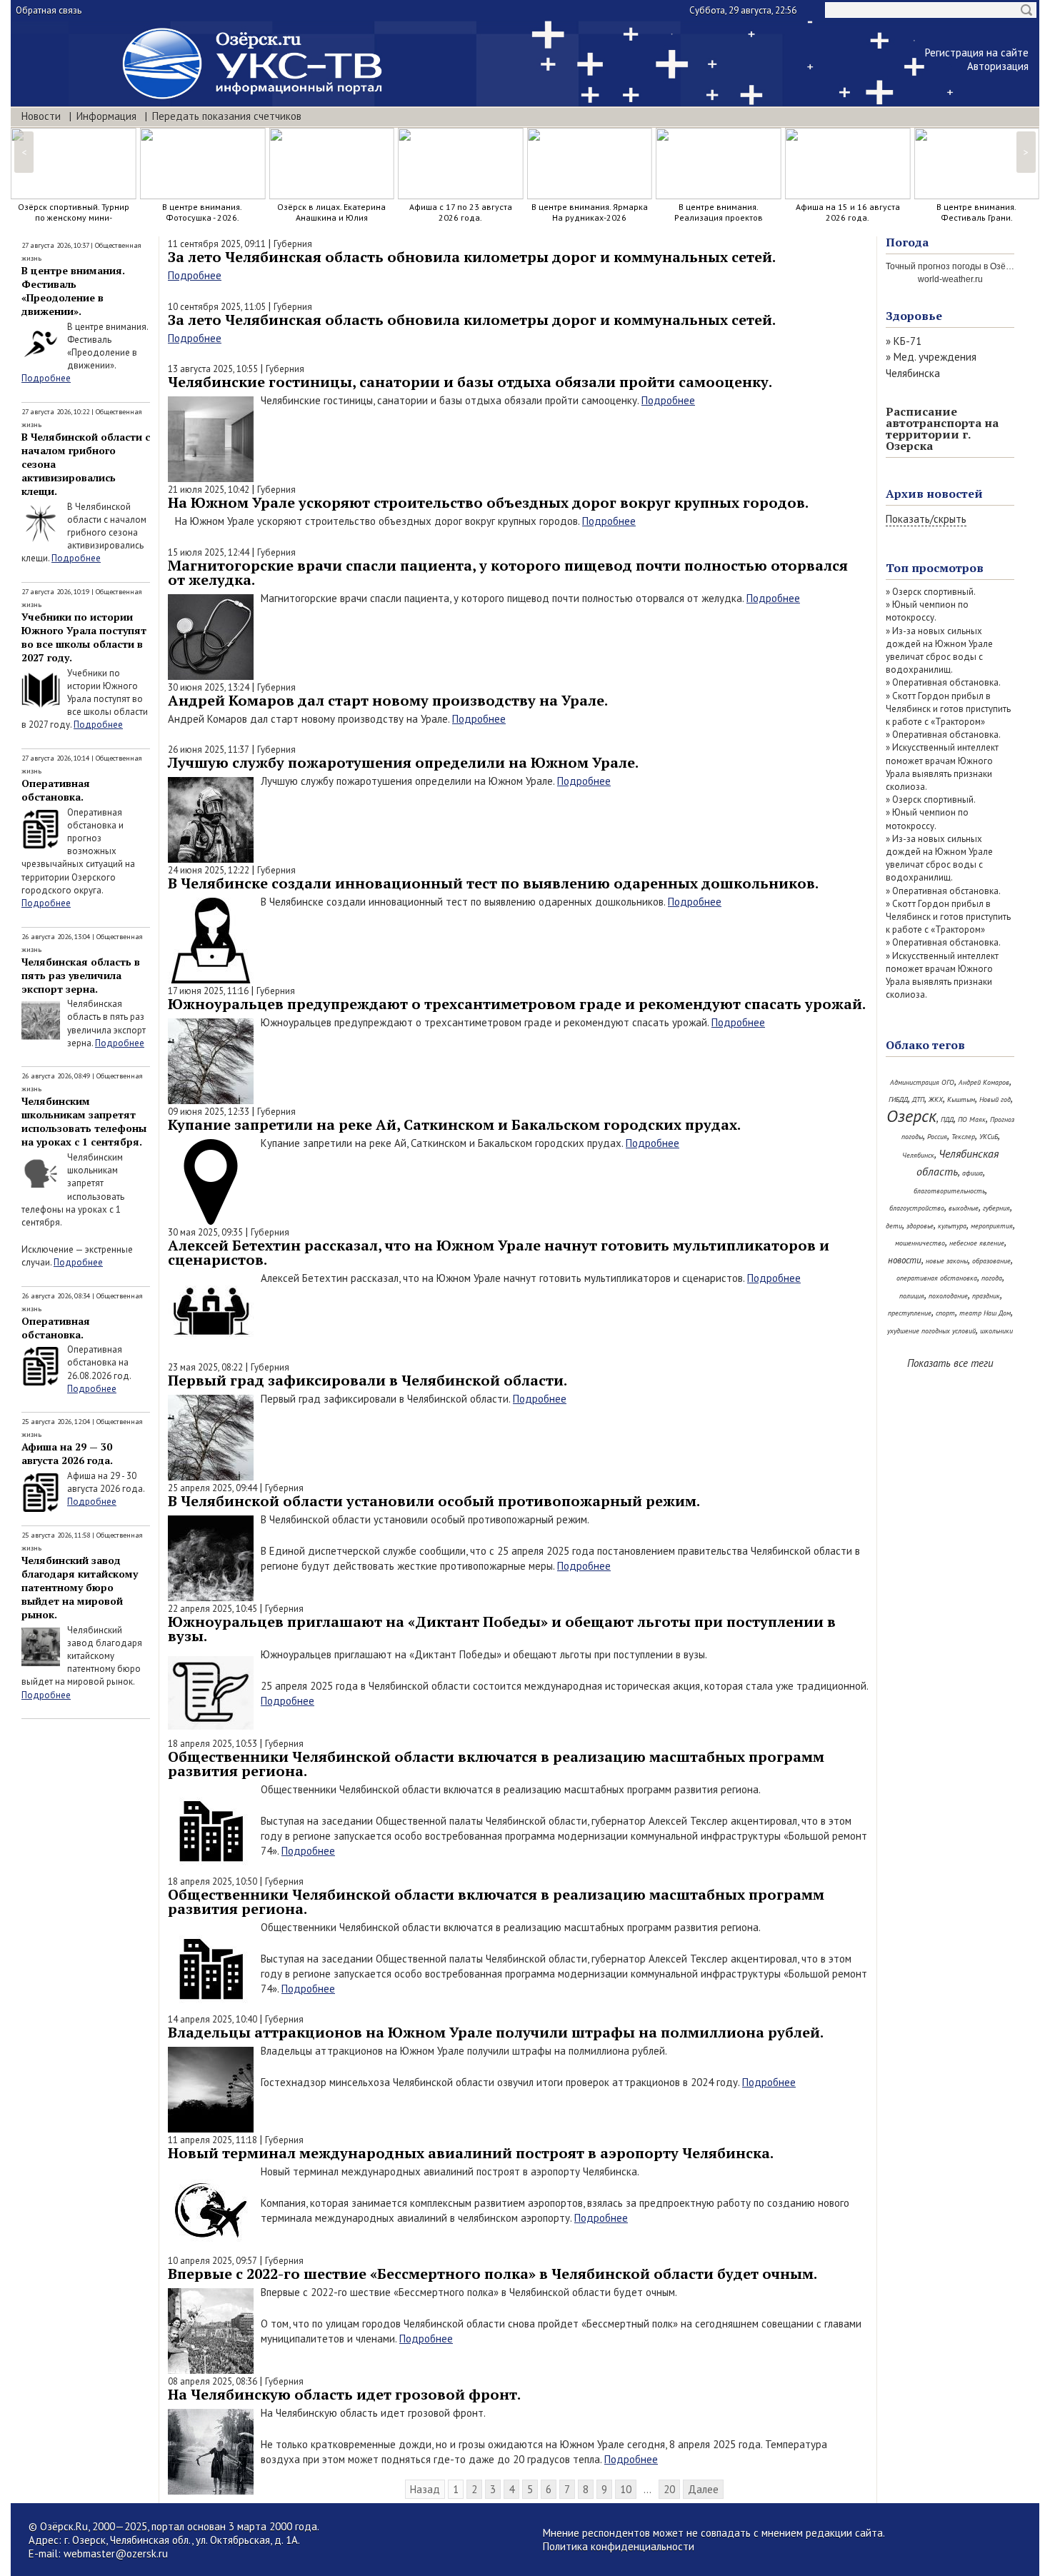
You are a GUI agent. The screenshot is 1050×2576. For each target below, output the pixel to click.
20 (669, 2489)
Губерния (293, 244)
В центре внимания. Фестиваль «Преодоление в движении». (73, 291)
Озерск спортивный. (934, 592)
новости (905, 1260)
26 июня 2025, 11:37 (209, 750)
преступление (910, 1313)
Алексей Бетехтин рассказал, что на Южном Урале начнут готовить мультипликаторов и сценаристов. (499, 1252)
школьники (996, 1331)
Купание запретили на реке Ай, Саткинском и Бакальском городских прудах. (454, 1124)
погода (992, 1278)
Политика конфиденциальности (619, 2546)
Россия (937, 1137)
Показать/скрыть (926, 519)
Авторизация (998, 66)
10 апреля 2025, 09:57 (212, 2261)
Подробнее (46, 378)
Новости (41, 116)
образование (991, 1261)
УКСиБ (989, 1137)
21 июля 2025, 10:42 (209, 490)
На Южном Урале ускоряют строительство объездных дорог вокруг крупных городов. (488, 502)
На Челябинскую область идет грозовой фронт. (344, 2394)
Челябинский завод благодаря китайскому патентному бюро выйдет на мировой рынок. (80, 1587)
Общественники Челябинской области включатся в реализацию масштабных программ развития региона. (496, 1764)
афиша (972, 1173)
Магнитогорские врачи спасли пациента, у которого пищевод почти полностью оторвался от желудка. (508, 572)
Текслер (963, 1137)
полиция (912, 1296)
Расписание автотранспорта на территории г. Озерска (942, 429)
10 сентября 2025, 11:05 (217, 307)
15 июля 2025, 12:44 (209, 552)
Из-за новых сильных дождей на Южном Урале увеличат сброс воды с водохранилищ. (939, 651)
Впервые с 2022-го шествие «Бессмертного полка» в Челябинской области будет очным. (492, 2274)
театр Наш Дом (985, 1313)
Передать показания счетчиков (227, 116)
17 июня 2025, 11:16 (208, 991)
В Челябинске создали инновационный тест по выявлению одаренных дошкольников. (493, 883)
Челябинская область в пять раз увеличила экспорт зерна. (81, 975)
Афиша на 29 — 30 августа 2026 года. (67, 1453)
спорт (945, 1313)
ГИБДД (898, 1099)
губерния (996, 1208)
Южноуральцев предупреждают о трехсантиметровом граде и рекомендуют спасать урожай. (517, 1004)
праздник (986, 1296)
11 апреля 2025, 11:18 (212, 2140)
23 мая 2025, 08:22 (205, 1367)
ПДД (947, 1119)
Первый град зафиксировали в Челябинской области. (367, 1380)
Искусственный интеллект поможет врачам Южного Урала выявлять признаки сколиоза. (942, 767)
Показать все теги (950, 1363)
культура (952, 1226)
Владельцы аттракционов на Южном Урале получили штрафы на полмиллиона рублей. (496, 2032)
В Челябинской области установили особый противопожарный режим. (434, 1501)
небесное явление (977, 1243)
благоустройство (917, 1208)
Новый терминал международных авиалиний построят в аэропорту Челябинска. (471, 2153)
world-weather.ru (950, 279)
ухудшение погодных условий (931, 1331)
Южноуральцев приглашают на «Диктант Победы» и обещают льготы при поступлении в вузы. (502, 1629)
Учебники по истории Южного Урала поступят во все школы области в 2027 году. (84, 637)
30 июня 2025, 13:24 (209, 687)
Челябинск (918, 1155)
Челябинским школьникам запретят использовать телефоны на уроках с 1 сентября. (84, 1121)
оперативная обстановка (937, 1278)
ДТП (918, 1099)
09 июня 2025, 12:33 (209, 1112)
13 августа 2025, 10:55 (213, 369)
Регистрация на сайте (977, 52)
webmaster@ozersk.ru (116, 2554)
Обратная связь (49, 10)
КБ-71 (907, 341)
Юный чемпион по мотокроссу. (927, 611)
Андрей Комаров (984, 1082)
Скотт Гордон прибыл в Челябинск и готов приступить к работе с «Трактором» (948, 709)
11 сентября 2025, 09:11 (217, 244)
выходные (964, 1208)
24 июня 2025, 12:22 (209, 870)
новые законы (947, 1261)
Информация (106, 116)
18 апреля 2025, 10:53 (212, 1744)
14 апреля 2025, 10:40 (212, 2019)
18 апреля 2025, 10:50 (212, 1881)
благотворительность (949, 1191)
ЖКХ (936, 1099)
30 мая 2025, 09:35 (205, 1232)
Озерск (911, 1116)
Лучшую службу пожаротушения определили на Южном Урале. (403, 762)
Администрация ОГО (922, 1082)
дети (894, 1226)
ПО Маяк (972, 1119)
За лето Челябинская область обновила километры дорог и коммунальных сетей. (472, 257)
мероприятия (992, 1226)
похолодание (948, 1296)
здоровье (920, 1226)
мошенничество (920, 1243)
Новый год (995, 1099)
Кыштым (961, 1099)
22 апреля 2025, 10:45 (212, 1609)
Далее (703, 2489)
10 (626, 2489)
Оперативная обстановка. (56, 790)
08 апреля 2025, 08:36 (212, 2381)
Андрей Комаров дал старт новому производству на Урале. (388, 700)
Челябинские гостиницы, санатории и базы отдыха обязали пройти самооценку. (470, 382)
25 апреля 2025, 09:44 (212, 1488)
